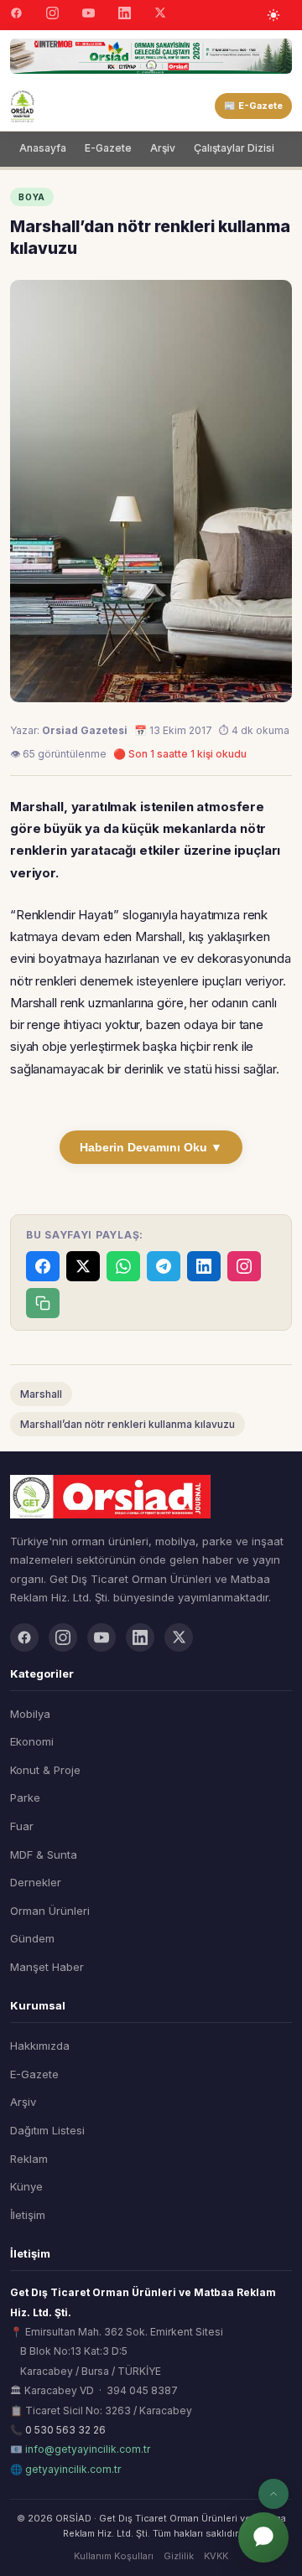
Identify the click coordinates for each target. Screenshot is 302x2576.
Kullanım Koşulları (114, 2556)
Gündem (32, 1938)
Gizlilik (179, 2556)
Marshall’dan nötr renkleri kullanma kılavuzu (128, 1424)
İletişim (28, 2215)
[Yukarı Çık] (273, 2494)
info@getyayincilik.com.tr (88, 2449)
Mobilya (30, 1714)
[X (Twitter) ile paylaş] (83, 1266)
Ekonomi (32, 1741)
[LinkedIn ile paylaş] (204, 1266)
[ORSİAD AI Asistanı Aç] (263, 2537)
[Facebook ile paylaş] (43, 1266)
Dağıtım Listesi (47, 2130)
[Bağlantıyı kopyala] (43, 1303)
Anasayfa (43, 148)
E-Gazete (108, 148)
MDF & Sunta (44, 1854)
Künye (26, 2186)
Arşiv (163, 148)
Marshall (41, 1394)
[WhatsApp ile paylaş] (123, 1266)
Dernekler (36, 1882)
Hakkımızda (40, 2046)
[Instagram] (52, 15)
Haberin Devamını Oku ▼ (151, 1147)
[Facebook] (16, 15)
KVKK (216, 2556)
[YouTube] (89, 15)
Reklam (29, 2159)
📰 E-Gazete (253, 106)
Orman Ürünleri (50, 1911)
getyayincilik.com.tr (73, 2469)
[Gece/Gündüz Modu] (273, 15)
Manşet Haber (47, 1967)
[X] (160, 15)
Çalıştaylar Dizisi (234, 148)
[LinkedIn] (125, 15)
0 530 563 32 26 (65, 2430)
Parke (25, 1798)
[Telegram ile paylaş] (164, 1266)
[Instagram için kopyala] (244, 1266)
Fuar (22, 1826)
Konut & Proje (45, 1770)
